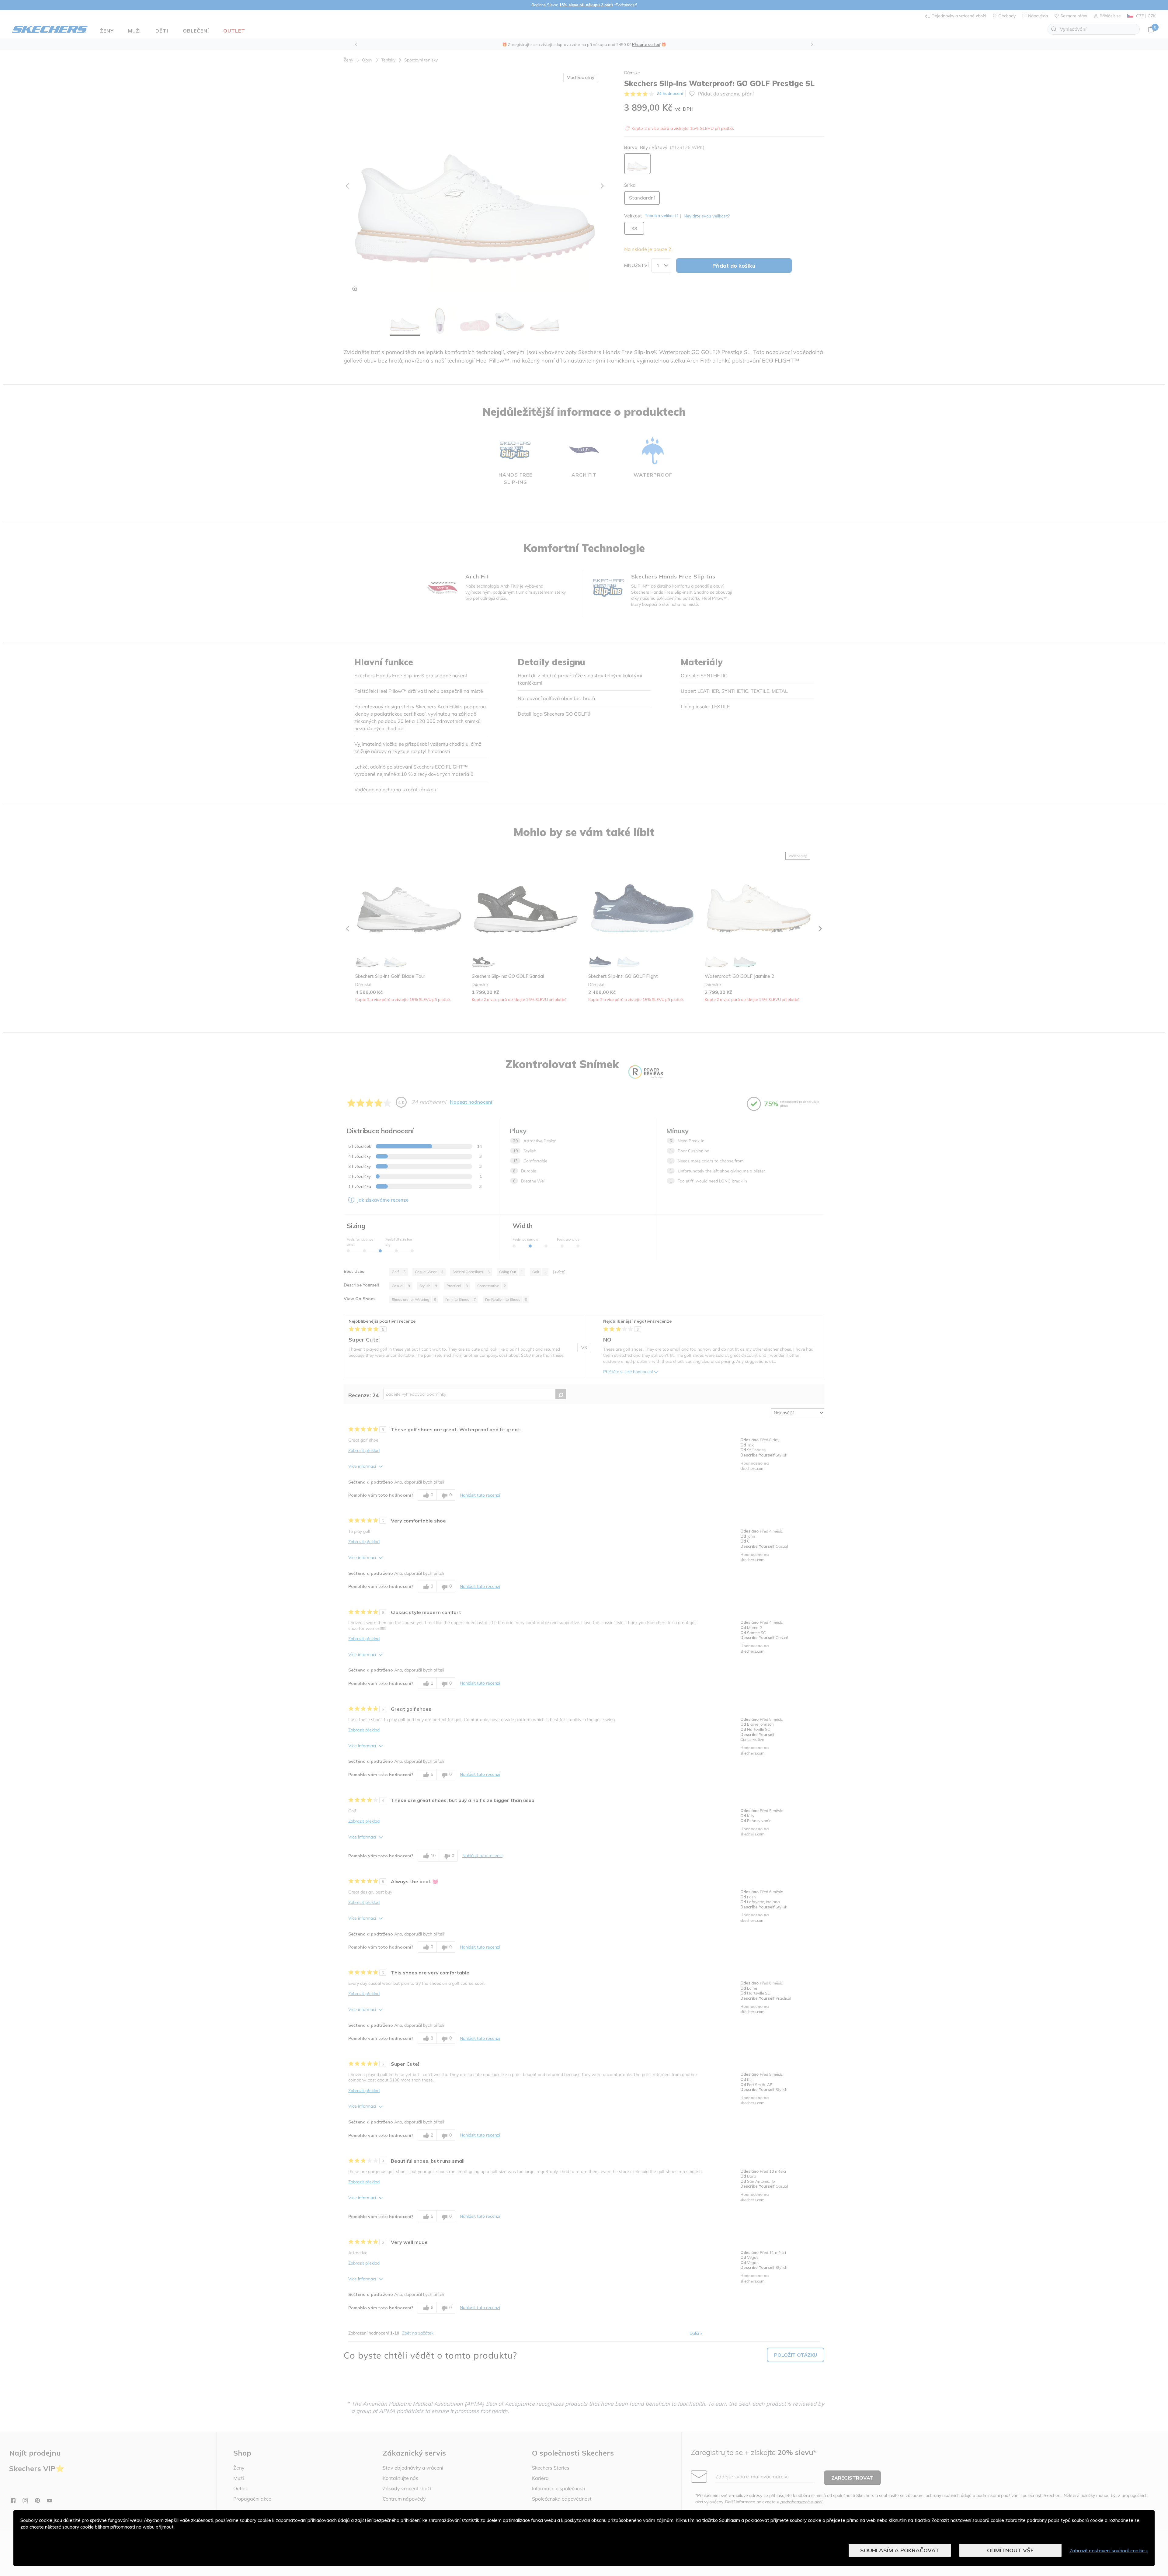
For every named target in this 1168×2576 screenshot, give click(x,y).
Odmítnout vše (1010, 2550)
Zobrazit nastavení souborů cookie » (1109, 2550)
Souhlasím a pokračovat (900, 2550)
